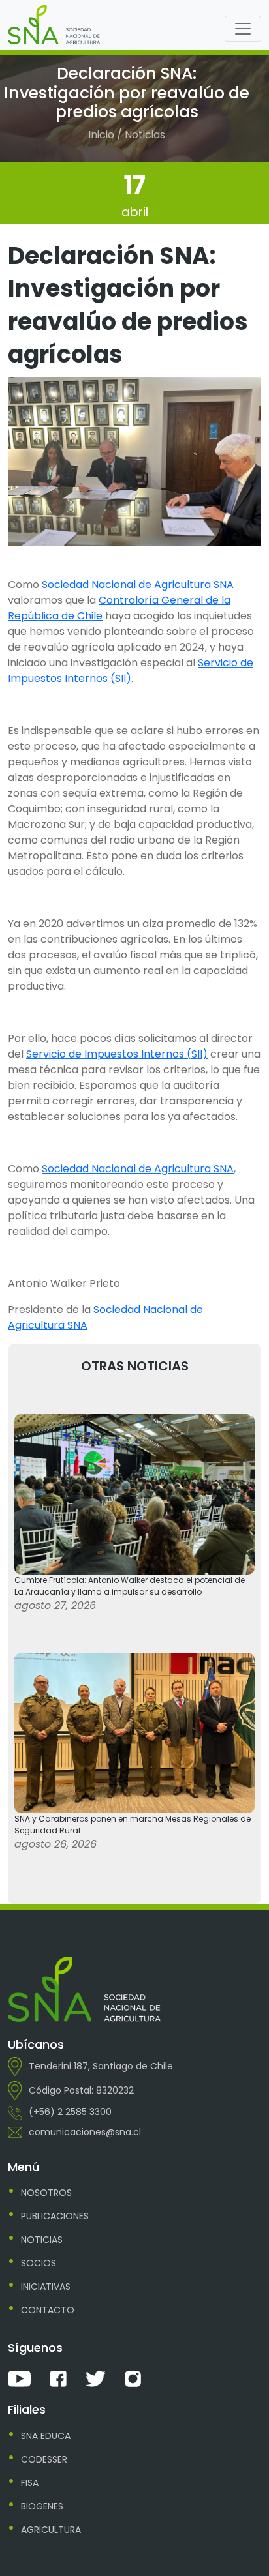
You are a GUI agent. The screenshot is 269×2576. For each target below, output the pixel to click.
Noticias (42, 2240)
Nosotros (46, 2193)
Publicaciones (55, 2216)
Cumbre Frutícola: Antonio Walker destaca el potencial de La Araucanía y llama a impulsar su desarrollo (130, 1586)
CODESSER (44, 2459)
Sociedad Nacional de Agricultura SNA (138, 585)
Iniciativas (46, 2287)
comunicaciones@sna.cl (85, 2132)
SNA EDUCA (46, 2436)
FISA (30, 2483)
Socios (39, 2263)
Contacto (48, 2310)
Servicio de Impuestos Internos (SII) (131, 671)
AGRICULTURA (51, 2530)
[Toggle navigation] (243, 29)
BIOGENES (42, 2506)
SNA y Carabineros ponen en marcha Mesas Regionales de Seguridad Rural (133, 1825)
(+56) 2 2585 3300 (70, 2112)
